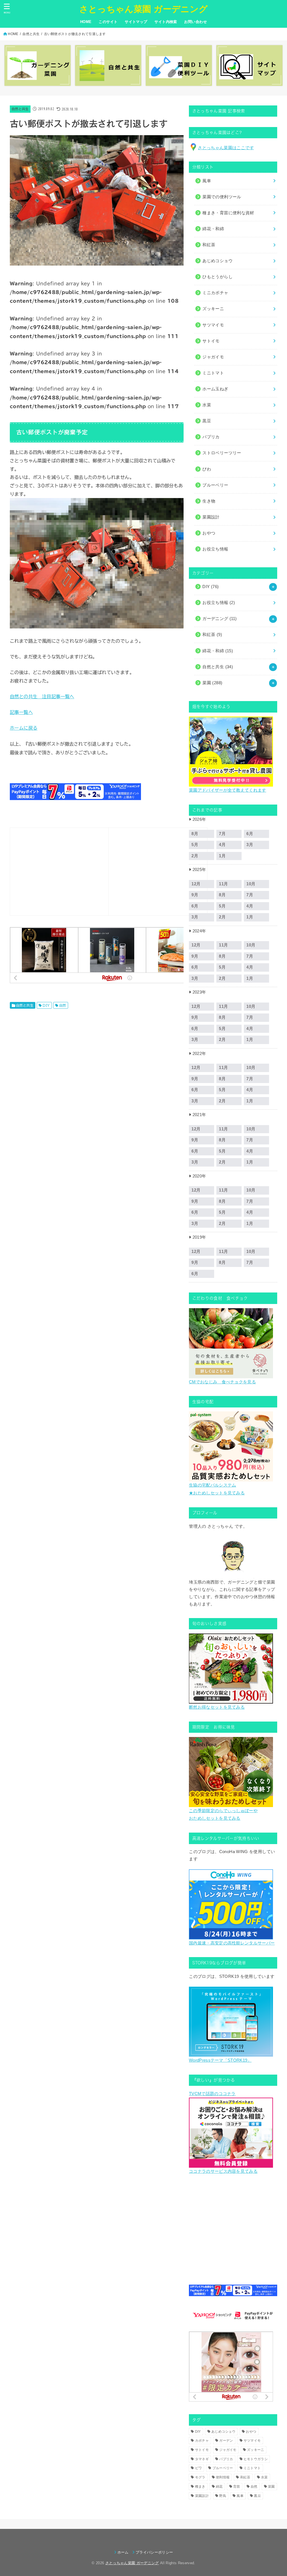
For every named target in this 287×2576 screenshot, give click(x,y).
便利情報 (223, 2477)
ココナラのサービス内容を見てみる (223, 2171)
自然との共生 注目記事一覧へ (42, 696)
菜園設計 (202, 2496)
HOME (86, 22)
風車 (240, 2496)
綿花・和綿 (213, 229)
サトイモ (202, 2450)
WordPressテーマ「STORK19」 (220, 2060)
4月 (222, 845)
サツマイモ (252, 2441)
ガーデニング (219, 619)
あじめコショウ (223, 2432)
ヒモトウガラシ (256, 2459)
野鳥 (223, 2496)
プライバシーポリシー (154, 2552)
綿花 (219, 2487)
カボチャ (202, 2441)
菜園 (212, 683)
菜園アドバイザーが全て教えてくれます (227, 790)
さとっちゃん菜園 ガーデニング (144, 9)
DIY (46, 1005)
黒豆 (257, 2496)
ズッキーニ (256, 2450)
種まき (200, 2487)
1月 (222, 856)
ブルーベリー (223, 2468)
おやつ (251, 2432)
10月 (251, 884)
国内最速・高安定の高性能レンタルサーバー (232, 1943)
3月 (250, 845)
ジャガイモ (228, 2450)
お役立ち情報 (219, 603)
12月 (196, 945)
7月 (222, 834)
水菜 (264, 2477)
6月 (250, 834)
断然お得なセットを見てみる (217, 1707)
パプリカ (226, 2459)
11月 (223, 884)
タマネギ (202, 2459)
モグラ (200, 2477)
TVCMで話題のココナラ (212, 2094)
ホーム (123, 2552)
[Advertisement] (59, 870)
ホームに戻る (24, 728)
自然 (63, 1005)
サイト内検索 (166, 22)
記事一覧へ (21, 712)
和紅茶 (212, 635)
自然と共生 (31, 34)
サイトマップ (136, 22)
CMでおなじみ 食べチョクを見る (222, 1382)
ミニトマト (252, 2468)
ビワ (199, 2468)
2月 (222, 917)
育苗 (237, 2487)
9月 (195, 956)
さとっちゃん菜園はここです (226, 148)
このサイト (108, 22)
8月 (222, 895)
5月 (222, 906)
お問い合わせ (195, 22)
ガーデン (226, 2441)
